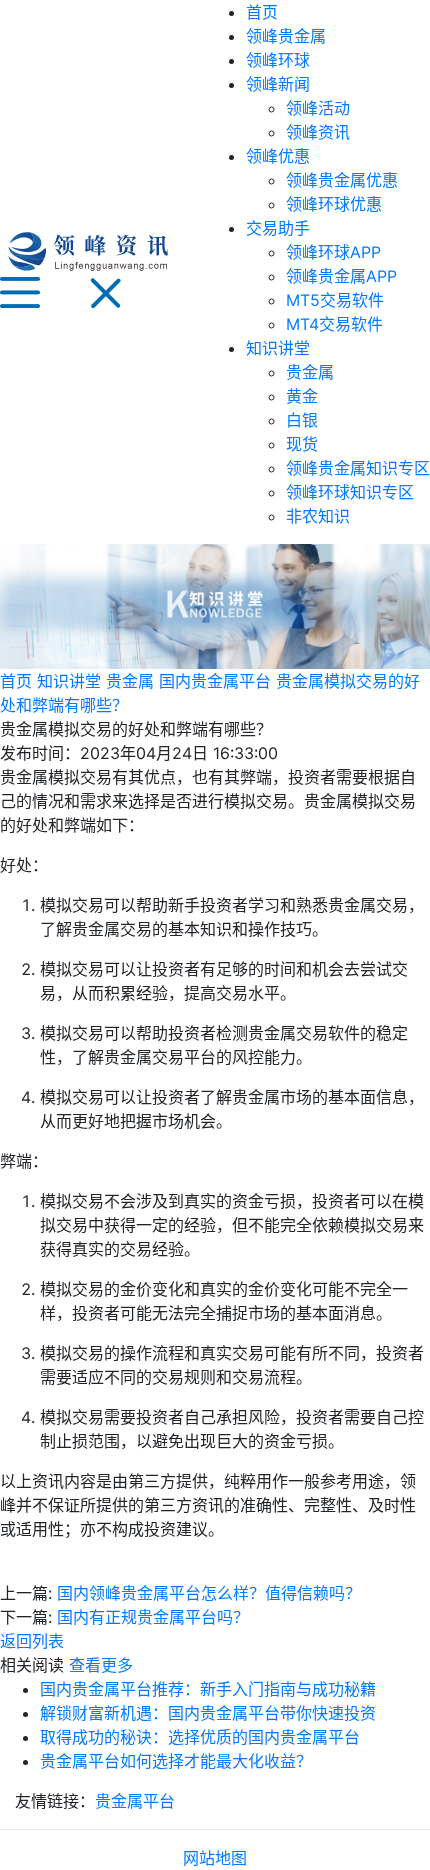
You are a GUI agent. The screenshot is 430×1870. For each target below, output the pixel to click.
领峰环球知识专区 (350, 492)
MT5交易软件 (335, 300)
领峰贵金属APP (341, 276)
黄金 (302, 396)
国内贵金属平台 (215, 681)
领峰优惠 (278, 156)
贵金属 (310, 372)
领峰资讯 (318, 132)
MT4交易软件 (334, 324)
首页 (262, 12)
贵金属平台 (135, 1801)
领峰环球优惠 (334, 204)
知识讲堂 (278, 348)
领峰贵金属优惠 (342, 180)
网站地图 (215, 1858)
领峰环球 (278, 60)
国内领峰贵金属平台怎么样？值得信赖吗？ (209, 1593)
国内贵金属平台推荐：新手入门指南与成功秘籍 (208, 1689)
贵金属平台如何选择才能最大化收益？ (176, 1761)
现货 (302, 444)
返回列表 (32, 1641)
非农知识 (318, 516)
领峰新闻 (278, 84)
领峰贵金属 (286, 36)
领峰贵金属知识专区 (358, 468)
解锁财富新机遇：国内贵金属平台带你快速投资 (208, 1713)
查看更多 (101, 1665)
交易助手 (278, 228)
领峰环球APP (333, 252)
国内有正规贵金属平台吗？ (153, 1617)
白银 (302, 420)
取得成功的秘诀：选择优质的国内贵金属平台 (200, 1737)
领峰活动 (318, 108)
